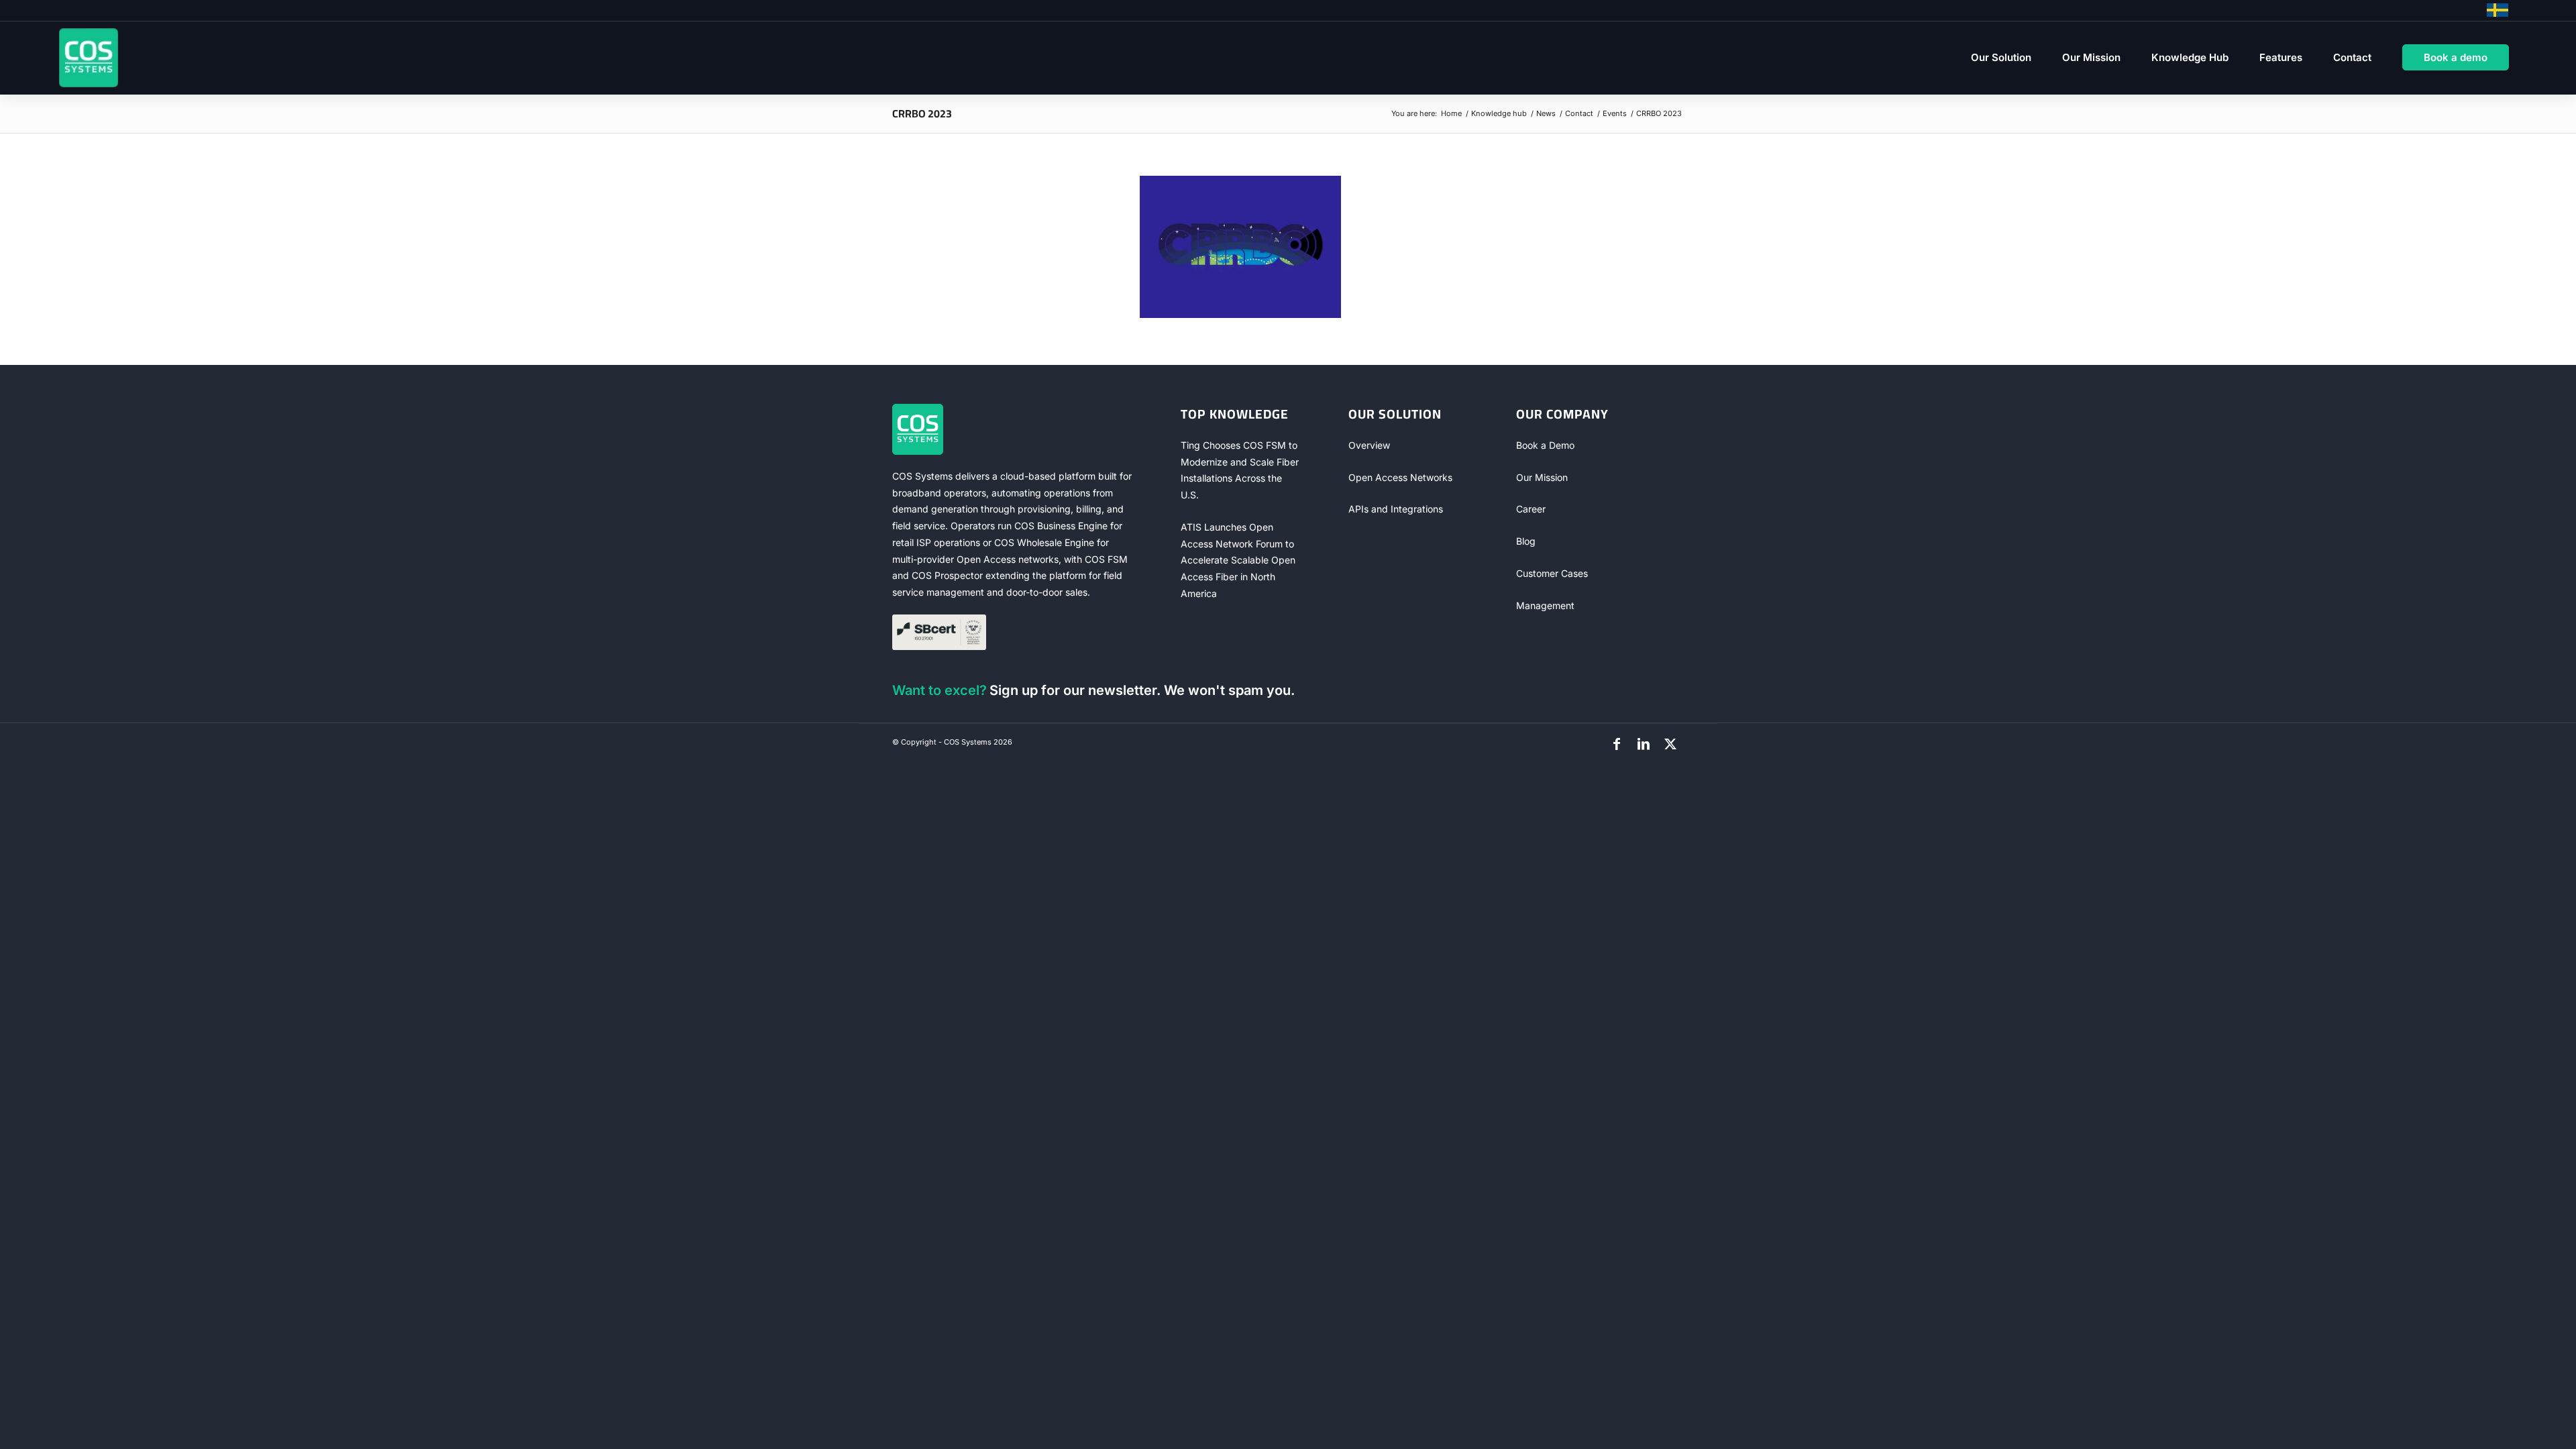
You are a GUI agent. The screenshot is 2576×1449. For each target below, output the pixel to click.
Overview (1369, 445)
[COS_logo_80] (89, 58)
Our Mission (1542, 477)
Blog (1526, 541)
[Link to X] (1670, 744)
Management (1545, 605)
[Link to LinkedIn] (1644, 744)
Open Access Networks (1400, 477)
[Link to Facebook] (1617, 744)
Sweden (2498, 10)
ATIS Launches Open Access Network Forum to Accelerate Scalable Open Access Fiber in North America (1238, 560)
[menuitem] (2001, 58)
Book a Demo (1545, 445)
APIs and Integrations (1396, 509)
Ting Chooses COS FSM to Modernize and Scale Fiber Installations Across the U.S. (1240, 470)
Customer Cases (1552, 573)
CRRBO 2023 (922, 113)
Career (1531, 509)
